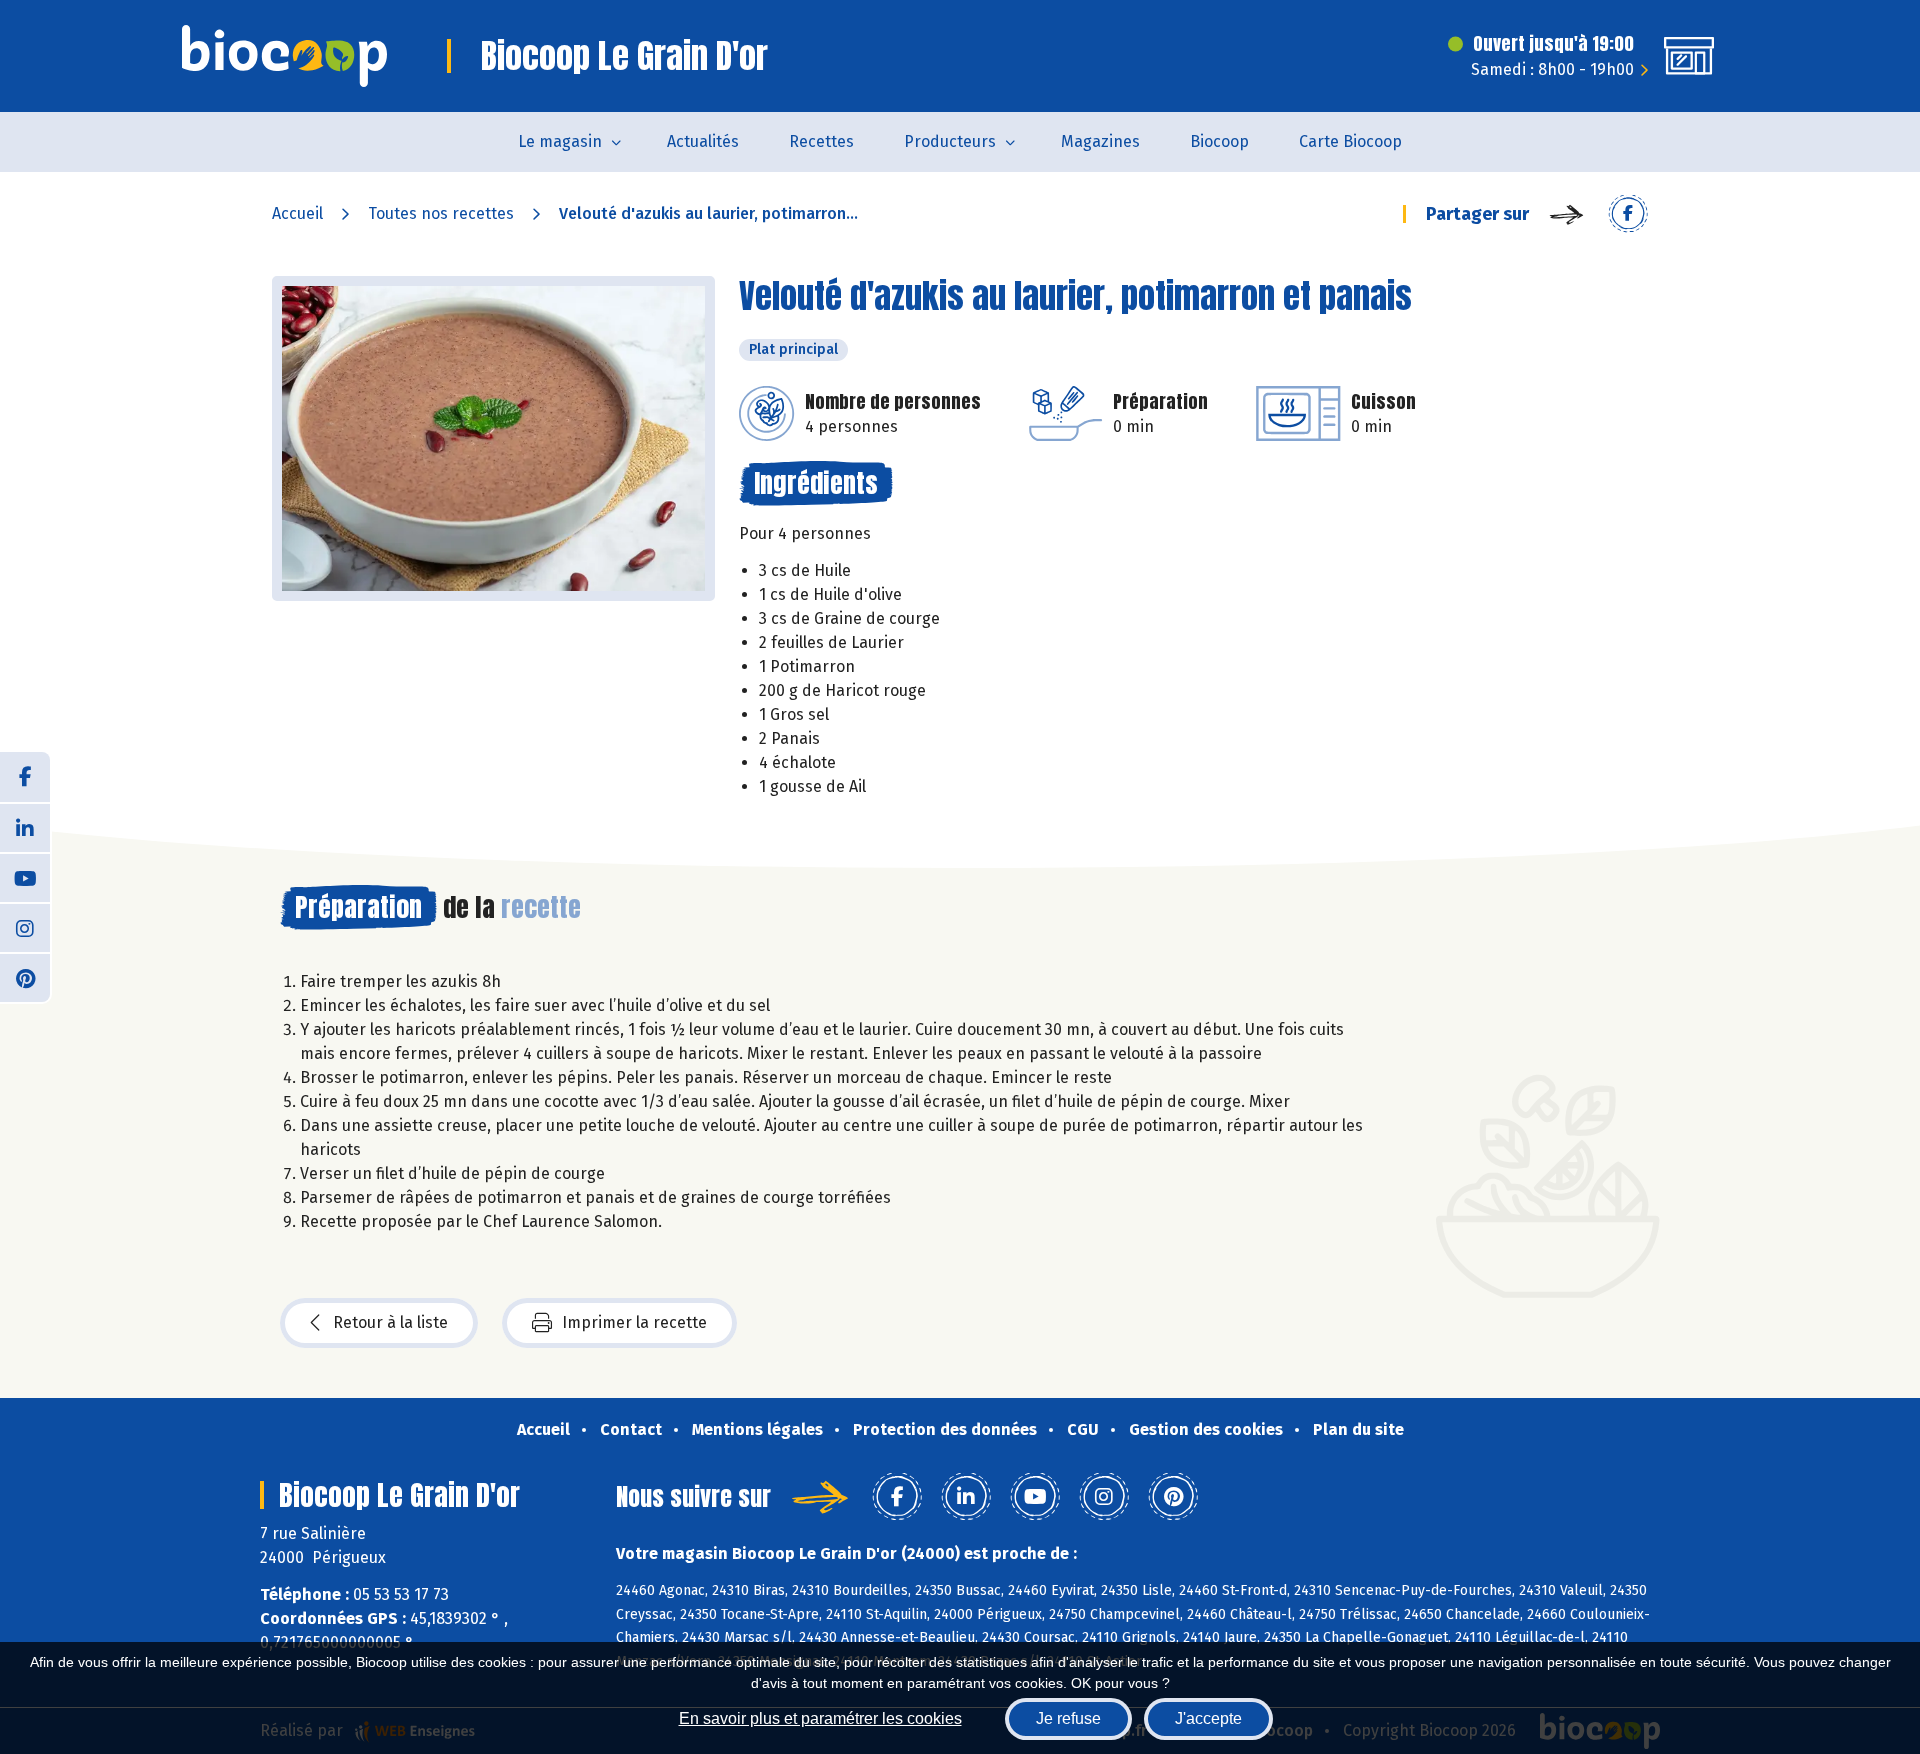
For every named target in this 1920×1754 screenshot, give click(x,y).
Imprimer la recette (634, 1322)
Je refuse (1068, 1718)
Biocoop (1219, 141)
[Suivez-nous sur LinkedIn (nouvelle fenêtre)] (25, 827)
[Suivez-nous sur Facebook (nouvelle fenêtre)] (25, 777)
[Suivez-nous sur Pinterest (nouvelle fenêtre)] (25, 977)
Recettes (821, 141)
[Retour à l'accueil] (284, 56)
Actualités (703, 141)
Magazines (1100, 141)
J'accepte (1208, 1718)
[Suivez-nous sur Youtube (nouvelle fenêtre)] (25, 877)
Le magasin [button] (560, 141)
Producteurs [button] (950, 141)
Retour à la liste (390, 1322)
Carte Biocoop (1350, 141)
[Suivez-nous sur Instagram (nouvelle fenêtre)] (25, 927)
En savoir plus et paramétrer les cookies (820, 1718)
